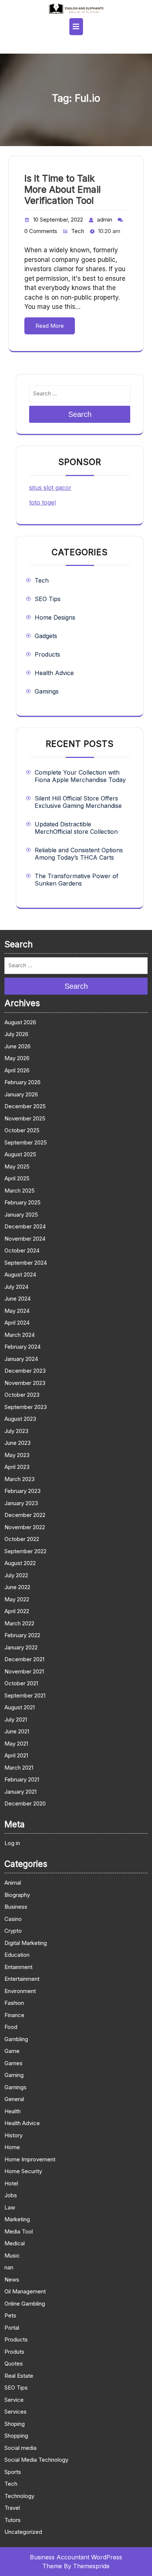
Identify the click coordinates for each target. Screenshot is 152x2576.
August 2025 (20, 1154)
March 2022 (19, 1623)
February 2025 (23, 1202)
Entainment (18, 1967)
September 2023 (26, 1407)
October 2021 (21, 1683)
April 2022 (17, 1611)
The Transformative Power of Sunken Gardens (77, 880)
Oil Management (25, 2291)
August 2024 (20, 1274)
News (12, 2280)
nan (9, 2267)
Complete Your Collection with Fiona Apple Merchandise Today (80, 776)
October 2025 (22, 1130)
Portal (12, 2328)
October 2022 (22, 1539)
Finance (14, 2015)
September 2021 (25, 1695)
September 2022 (25, 1551)
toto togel (42, 502)
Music (12, 2255)
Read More (50, 326)
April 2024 (17, 1323)
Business (16, 1907)
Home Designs (55, 617)
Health (13, 2111)
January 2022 (21, 1647)
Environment (20, 1991)
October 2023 (22, 1395)
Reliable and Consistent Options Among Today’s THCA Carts (79, 854)
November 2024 (25, 1239)
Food (11, 2027)
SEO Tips (48, 599)
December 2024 (25, 1226)
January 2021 (20, 1792)
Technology (19, 2496)
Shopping (16, 2436)
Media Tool (19, 2231)
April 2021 (16, 1755)
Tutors (13, 2520)
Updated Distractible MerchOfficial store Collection (76, 828)
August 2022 (20, 1563)
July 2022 (16, 1575)
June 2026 (18, 1046)
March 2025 (20, 1191)
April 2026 (17, 1070)
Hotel (11, 2183)
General (14, 2099)
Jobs (11, 2195)
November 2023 (25, 1383)
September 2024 (26, 1263)
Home (12, 2147)
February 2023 (23, 1491)
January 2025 (21, 1215)
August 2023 (20, 1419)
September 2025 (26, 1142)
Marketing (17, 2219)
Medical (15, 2243)
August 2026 (20, 1022)
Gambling (16, 2039)
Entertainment (22, 1979)
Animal (13, 1883)
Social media (20, 2448)
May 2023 (17, 1455)
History (13, 2135)
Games (13, 2063)
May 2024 (17, 1311)
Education (17, 1955)
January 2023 (21, 1503)
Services (15, 2412)
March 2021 (19, 1768)
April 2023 (17, 1467)
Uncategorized (23, 2532)
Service (14, 2400)
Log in (12, 1843)
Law (10, 2207)
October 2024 (22, 1250)
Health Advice (54, 673)
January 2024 (21, 1359)
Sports (13, 2472)
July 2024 (16, 1287)
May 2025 (17, 1166)
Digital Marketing (26, 1943)
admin (105, 220)
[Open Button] (76, 27)
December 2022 (25, 1515)
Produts (14, 2352)
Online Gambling (25, 2304)
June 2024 (18, 1299)
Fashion (14, 2003)
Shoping (15, 2424)
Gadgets (46, 636)
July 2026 (16, 1034)
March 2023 (20, 1479)
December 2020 (25, 1803)
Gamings (47, 691)
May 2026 (17, 1058)
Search (80, 414)
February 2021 (22, 1779)
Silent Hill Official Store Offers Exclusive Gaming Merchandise (78, 802)
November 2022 (25, 1527)
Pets (10, 2315)
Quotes (14, 2363)
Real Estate (19, 2376)
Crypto (13, 1931)
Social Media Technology (36, 2460)
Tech (78, 231)
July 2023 (16, 1431)
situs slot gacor (50, 488)
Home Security (23, 2171)
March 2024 (20, 1335)
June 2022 (17, 1587)
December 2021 (24, 1659)
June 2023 (18, 1443)
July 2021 (16, 1719)
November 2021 (24, 1671)
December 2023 (25, 1371)
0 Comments (41, 231)
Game (12, 2051)
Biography (17, 1895)
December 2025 (25, 1106)
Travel (12, 2508)
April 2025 (17, 1178)
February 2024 (23, 1347)
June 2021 (17, 1731)
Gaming (14, 2075)
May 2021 (16, 1744)
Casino (13, 1919)
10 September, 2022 (58, 220)
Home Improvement (30, 2159)
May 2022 (17, 1599)
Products (47, 654)
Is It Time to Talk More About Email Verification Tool (63, 189)
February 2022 (22, 1635)
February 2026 (23, 1082)
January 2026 (21, 1094)
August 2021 (20, 1707)
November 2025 (25, 1118)
